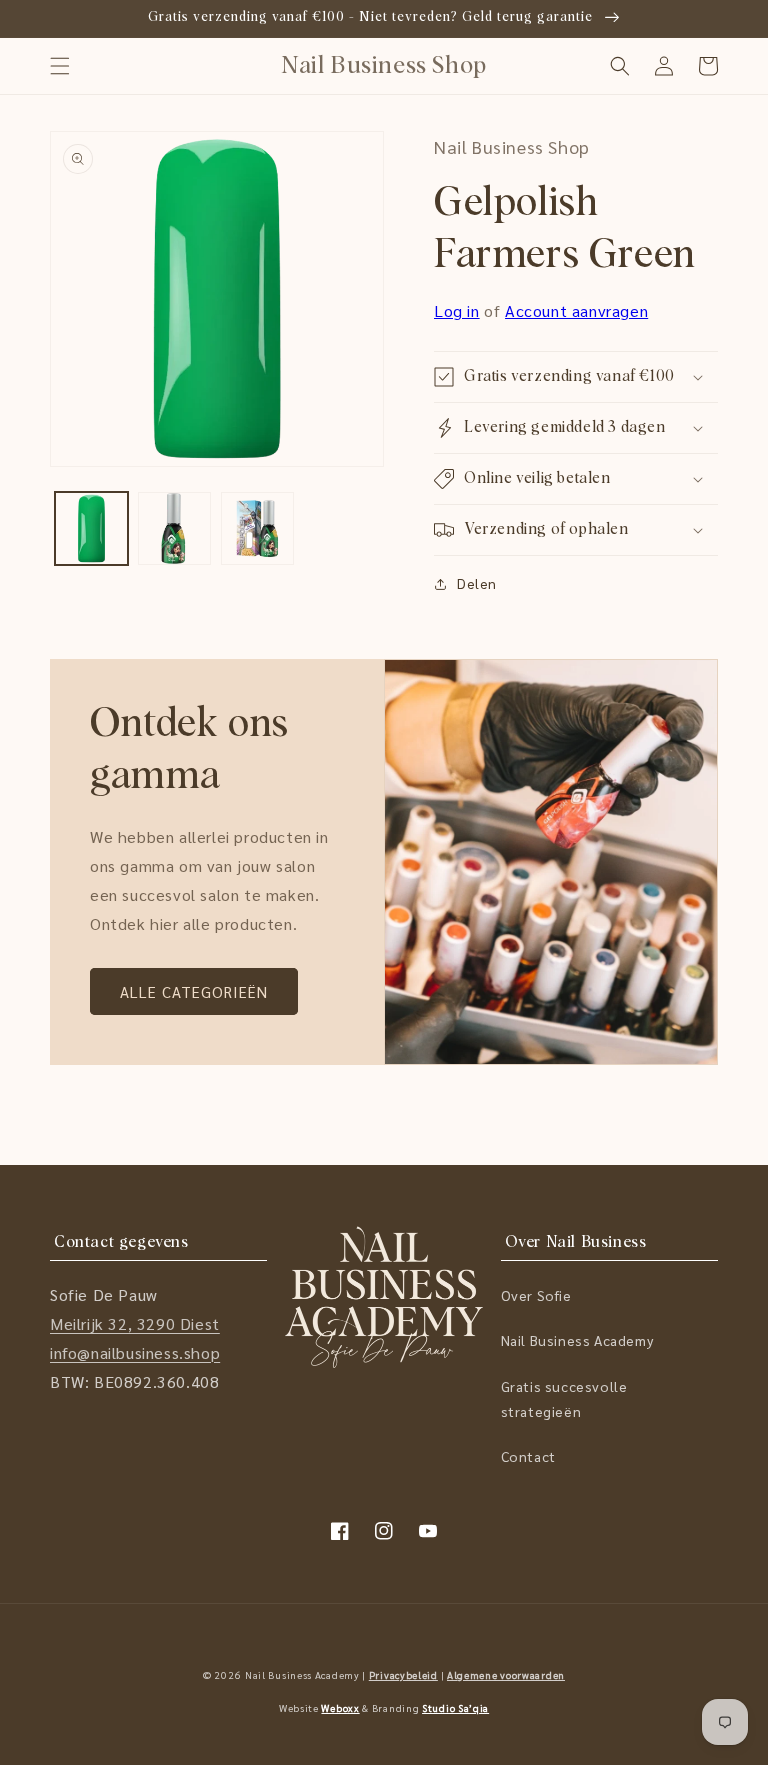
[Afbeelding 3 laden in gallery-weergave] (257, 528)
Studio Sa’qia (455, 1707)
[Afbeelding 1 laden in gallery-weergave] (91, 528)
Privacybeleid (403, 1674)
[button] (60, 66)
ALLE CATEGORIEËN (194, 991)
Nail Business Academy (577, 1340)
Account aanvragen (576, 310)
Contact (528, 1456)
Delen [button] (477, 583)
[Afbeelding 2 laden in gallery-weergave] (174, 528)
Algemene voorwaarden (506, 1674)
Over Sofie (536, 1295)
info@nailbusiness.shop (135, 1352)
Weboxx (340, 1707)
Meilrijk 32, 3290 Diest (135, 1323)
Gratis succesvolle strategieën (564, 1398)
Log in (457, 310)
